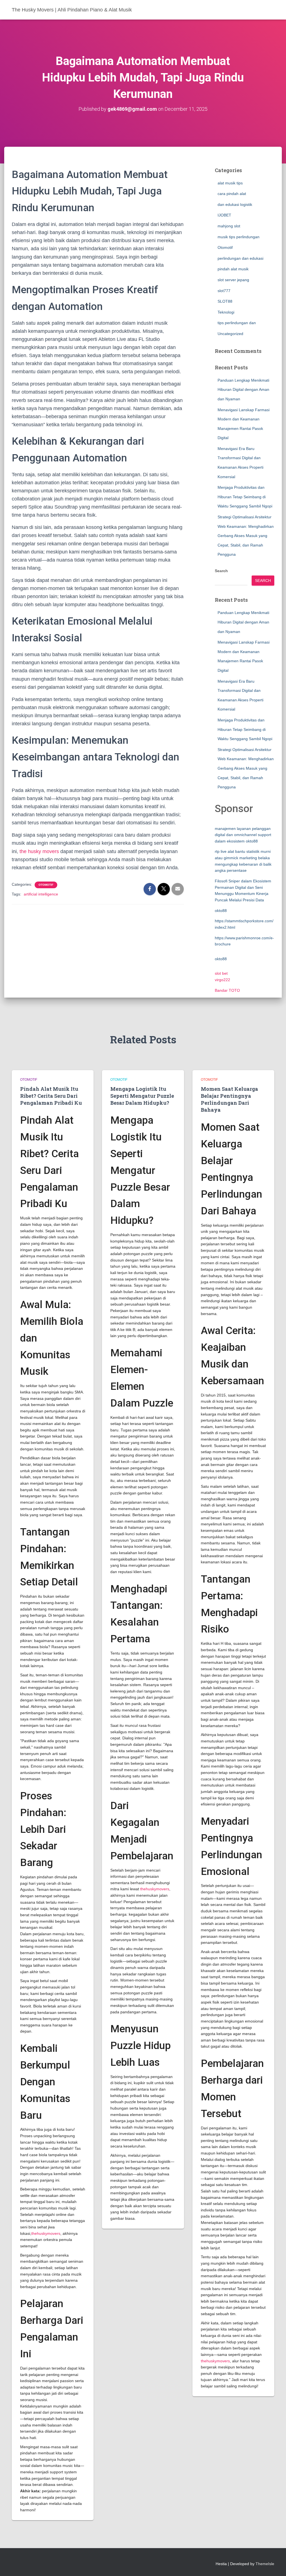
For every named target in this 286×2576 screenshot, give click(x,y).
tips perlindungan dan (237, 323)
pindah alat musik (233, 269)
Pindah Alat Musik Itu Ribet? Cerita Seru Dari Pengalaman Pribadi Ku (51, 1096)
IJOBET (224, 215)
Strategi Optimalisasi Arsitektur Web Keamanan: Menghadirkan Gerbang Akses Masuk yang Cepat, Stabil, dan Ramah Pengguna (246, 536)
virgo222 (222, 980)
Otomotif (46, 885)
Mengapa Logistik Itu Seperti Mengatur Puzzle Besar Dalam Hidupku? (142, 1096)
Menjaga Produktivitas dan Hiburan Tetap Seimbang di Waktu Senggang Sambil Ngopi (245, 497)
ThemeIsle (265, 2564)
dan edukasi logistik (235, 204)
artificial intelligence (41, 894)
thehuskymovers (46, 2233)
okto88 (221, 911)
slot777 (224, 291)
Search (221, 571)
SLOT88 (225, 301)
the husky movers (39, 851)
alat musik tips (230, 183)
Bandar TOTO (227, 990)
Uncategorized (230, 334)
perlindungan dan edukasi (240, 258)
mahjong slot (229, 226)
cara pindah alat (232, 194)
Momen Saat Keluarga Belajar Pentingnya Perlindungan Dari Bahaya (229, 1099)
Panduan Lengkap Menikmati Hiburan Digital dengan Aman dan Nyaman (243, 390)
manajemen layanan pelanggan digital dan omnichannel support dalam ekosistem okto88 (243, 835)
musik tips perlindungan (239, 237)
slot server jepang (233, 280)
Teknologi (226, 312)
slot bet (221, 973)
